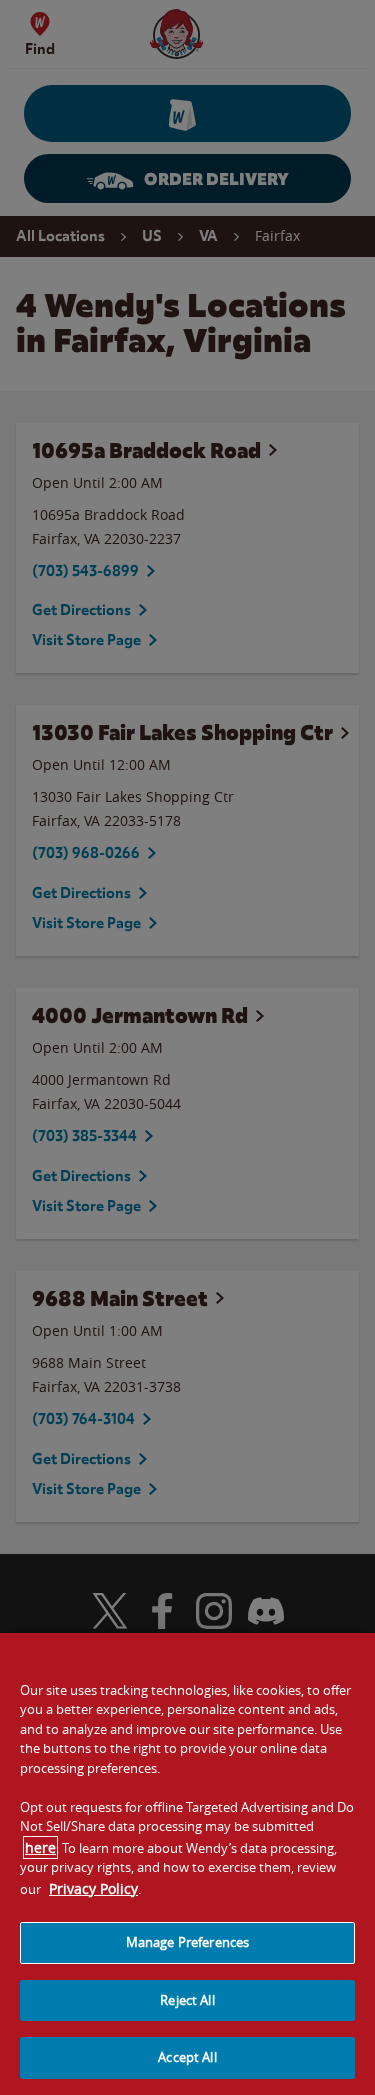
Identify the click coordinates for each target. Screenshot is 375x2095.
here (40, 1847)
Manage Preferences (187, 1942)
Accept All (187, 2057)
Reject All (187, 2000)
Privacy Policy (93, 1888)
